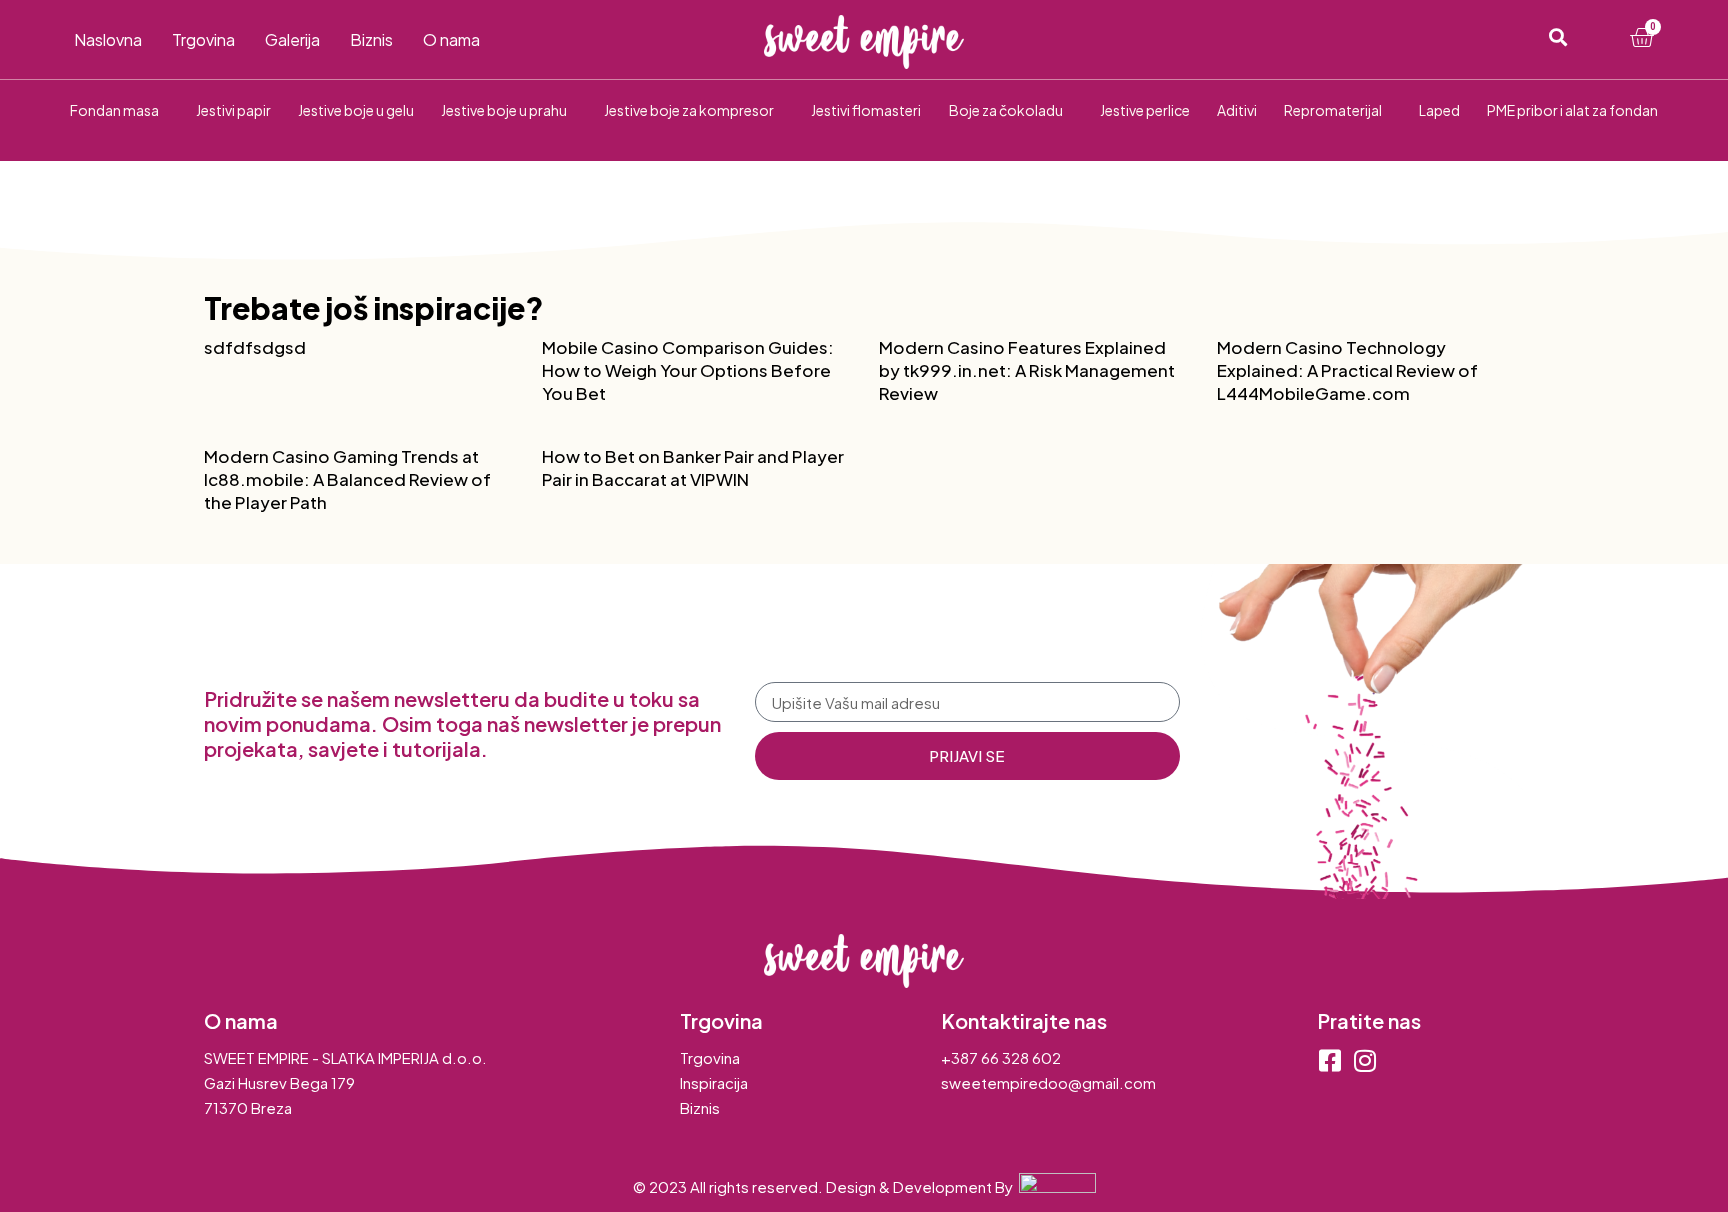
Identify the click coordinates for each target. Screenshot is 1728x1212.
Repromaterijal (1333, 110)
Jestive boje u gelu (356, 110)
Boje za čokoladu (1006, 110)
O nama (451, 40)
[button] (1557, 37)
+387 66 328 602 (1001, 1057)
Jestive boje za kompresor (689, 110)
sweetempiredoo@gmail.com (1048, 1082)
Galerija (292, 40)
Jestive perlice (1145, 110)
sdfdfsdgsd (255, 347)
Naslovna (108, 40)
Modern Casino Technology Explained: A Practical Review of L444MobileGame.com (1347, 370)
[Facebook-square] (1329, 1060)
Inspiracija (714, 1082)
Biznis (371, 40)
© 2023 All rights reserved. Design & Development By (826, 1186)
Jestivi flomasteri (866, 110)
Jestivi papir (233, 110)
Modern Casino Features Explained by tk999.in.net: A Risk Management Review (1027, 370)
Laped (1439, 110)
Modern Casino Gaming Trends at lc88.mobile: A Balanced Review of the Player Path (347, 479)
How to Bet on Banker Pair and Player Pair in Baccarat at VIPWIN (693, 467)
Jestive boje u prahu (504, 110)
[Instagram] (1364, 1060)
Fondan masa (114, 110)
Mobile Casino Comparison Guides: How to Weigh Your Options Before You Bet (688, 370)
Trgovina (203, 40)
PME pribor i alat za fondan (1572, 110)
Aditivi (1237, 110)
